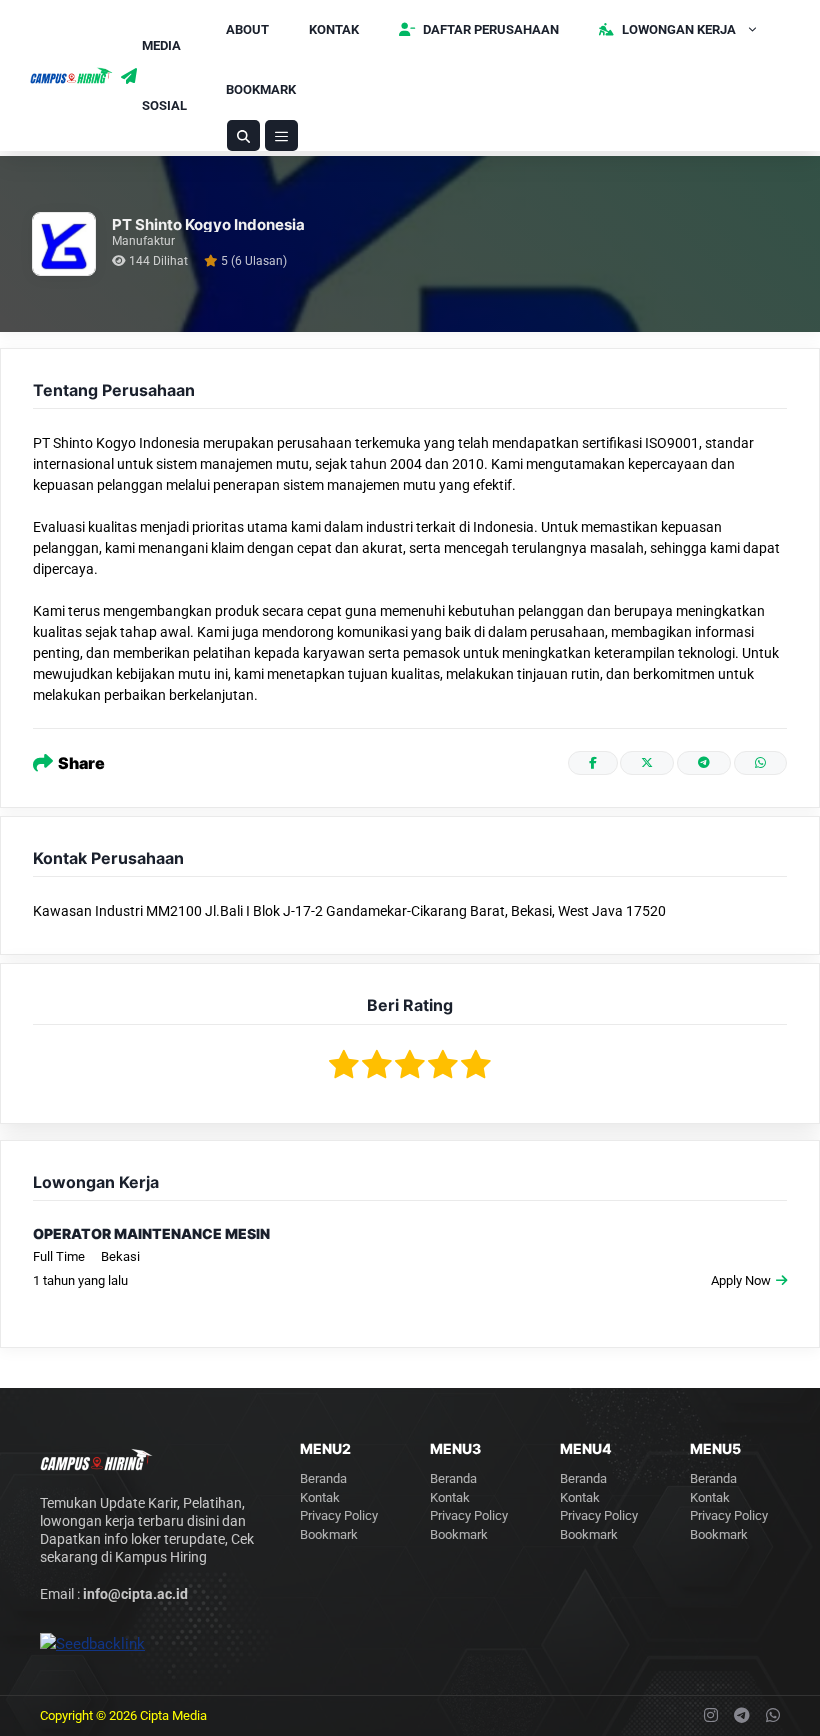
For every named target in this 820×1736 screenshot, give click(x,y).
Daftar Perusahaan (489, 29)
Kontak (334, 29)
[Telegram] (704, 763)
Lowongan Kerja (677, 29)
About (247, 29)
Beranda (323, 1478)
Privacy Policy (339, 1515)
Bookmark (261, 89)
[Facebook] (593, 763)
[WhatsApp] (760, 763)
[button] (243, 135)
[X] (647, 763)
